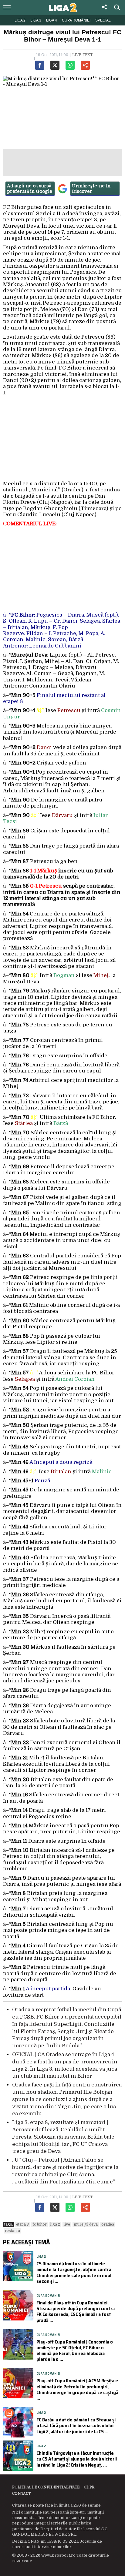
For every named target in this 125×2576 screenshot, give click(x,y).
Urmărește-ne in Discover (91, 189)
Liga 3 (36, 20)
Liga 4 (52, 20)
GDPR (89, 2487)
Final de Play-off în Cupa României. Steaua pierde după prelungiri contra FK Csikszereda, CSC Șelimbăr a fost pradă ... (76, 2312)
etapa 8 (22, 2224)
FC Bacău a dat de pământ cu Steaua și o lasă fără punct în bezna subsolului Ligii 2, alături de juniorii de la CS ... (76, 2425)
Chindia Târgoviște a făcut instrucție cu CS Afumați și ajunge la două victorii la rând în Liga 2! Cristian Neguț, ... (77, 2459)
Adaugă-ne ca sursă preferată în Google (30, 189)
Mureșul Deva (86, 2224)
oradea (108, 2224)
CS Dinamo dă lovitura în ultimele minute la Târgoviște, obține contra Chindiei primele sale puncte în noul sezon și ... (74, 2272)
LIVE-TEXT (82, 55)
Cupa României (76, 20)
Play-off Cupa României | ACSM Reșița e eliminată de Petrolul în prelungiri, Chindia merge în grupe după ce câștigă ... (77, 2389)
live (67, 2224)
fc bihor (40, 2224)
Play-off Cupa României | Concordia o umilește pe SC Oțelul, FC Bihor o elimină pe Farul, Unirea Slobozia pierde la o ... (75, 2351)
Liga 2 (20, 20)
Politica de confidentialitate (46, 2487)
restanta (12, 2231)
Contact (21, 2494)
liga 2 (55, 2224)
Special (103, 20)
